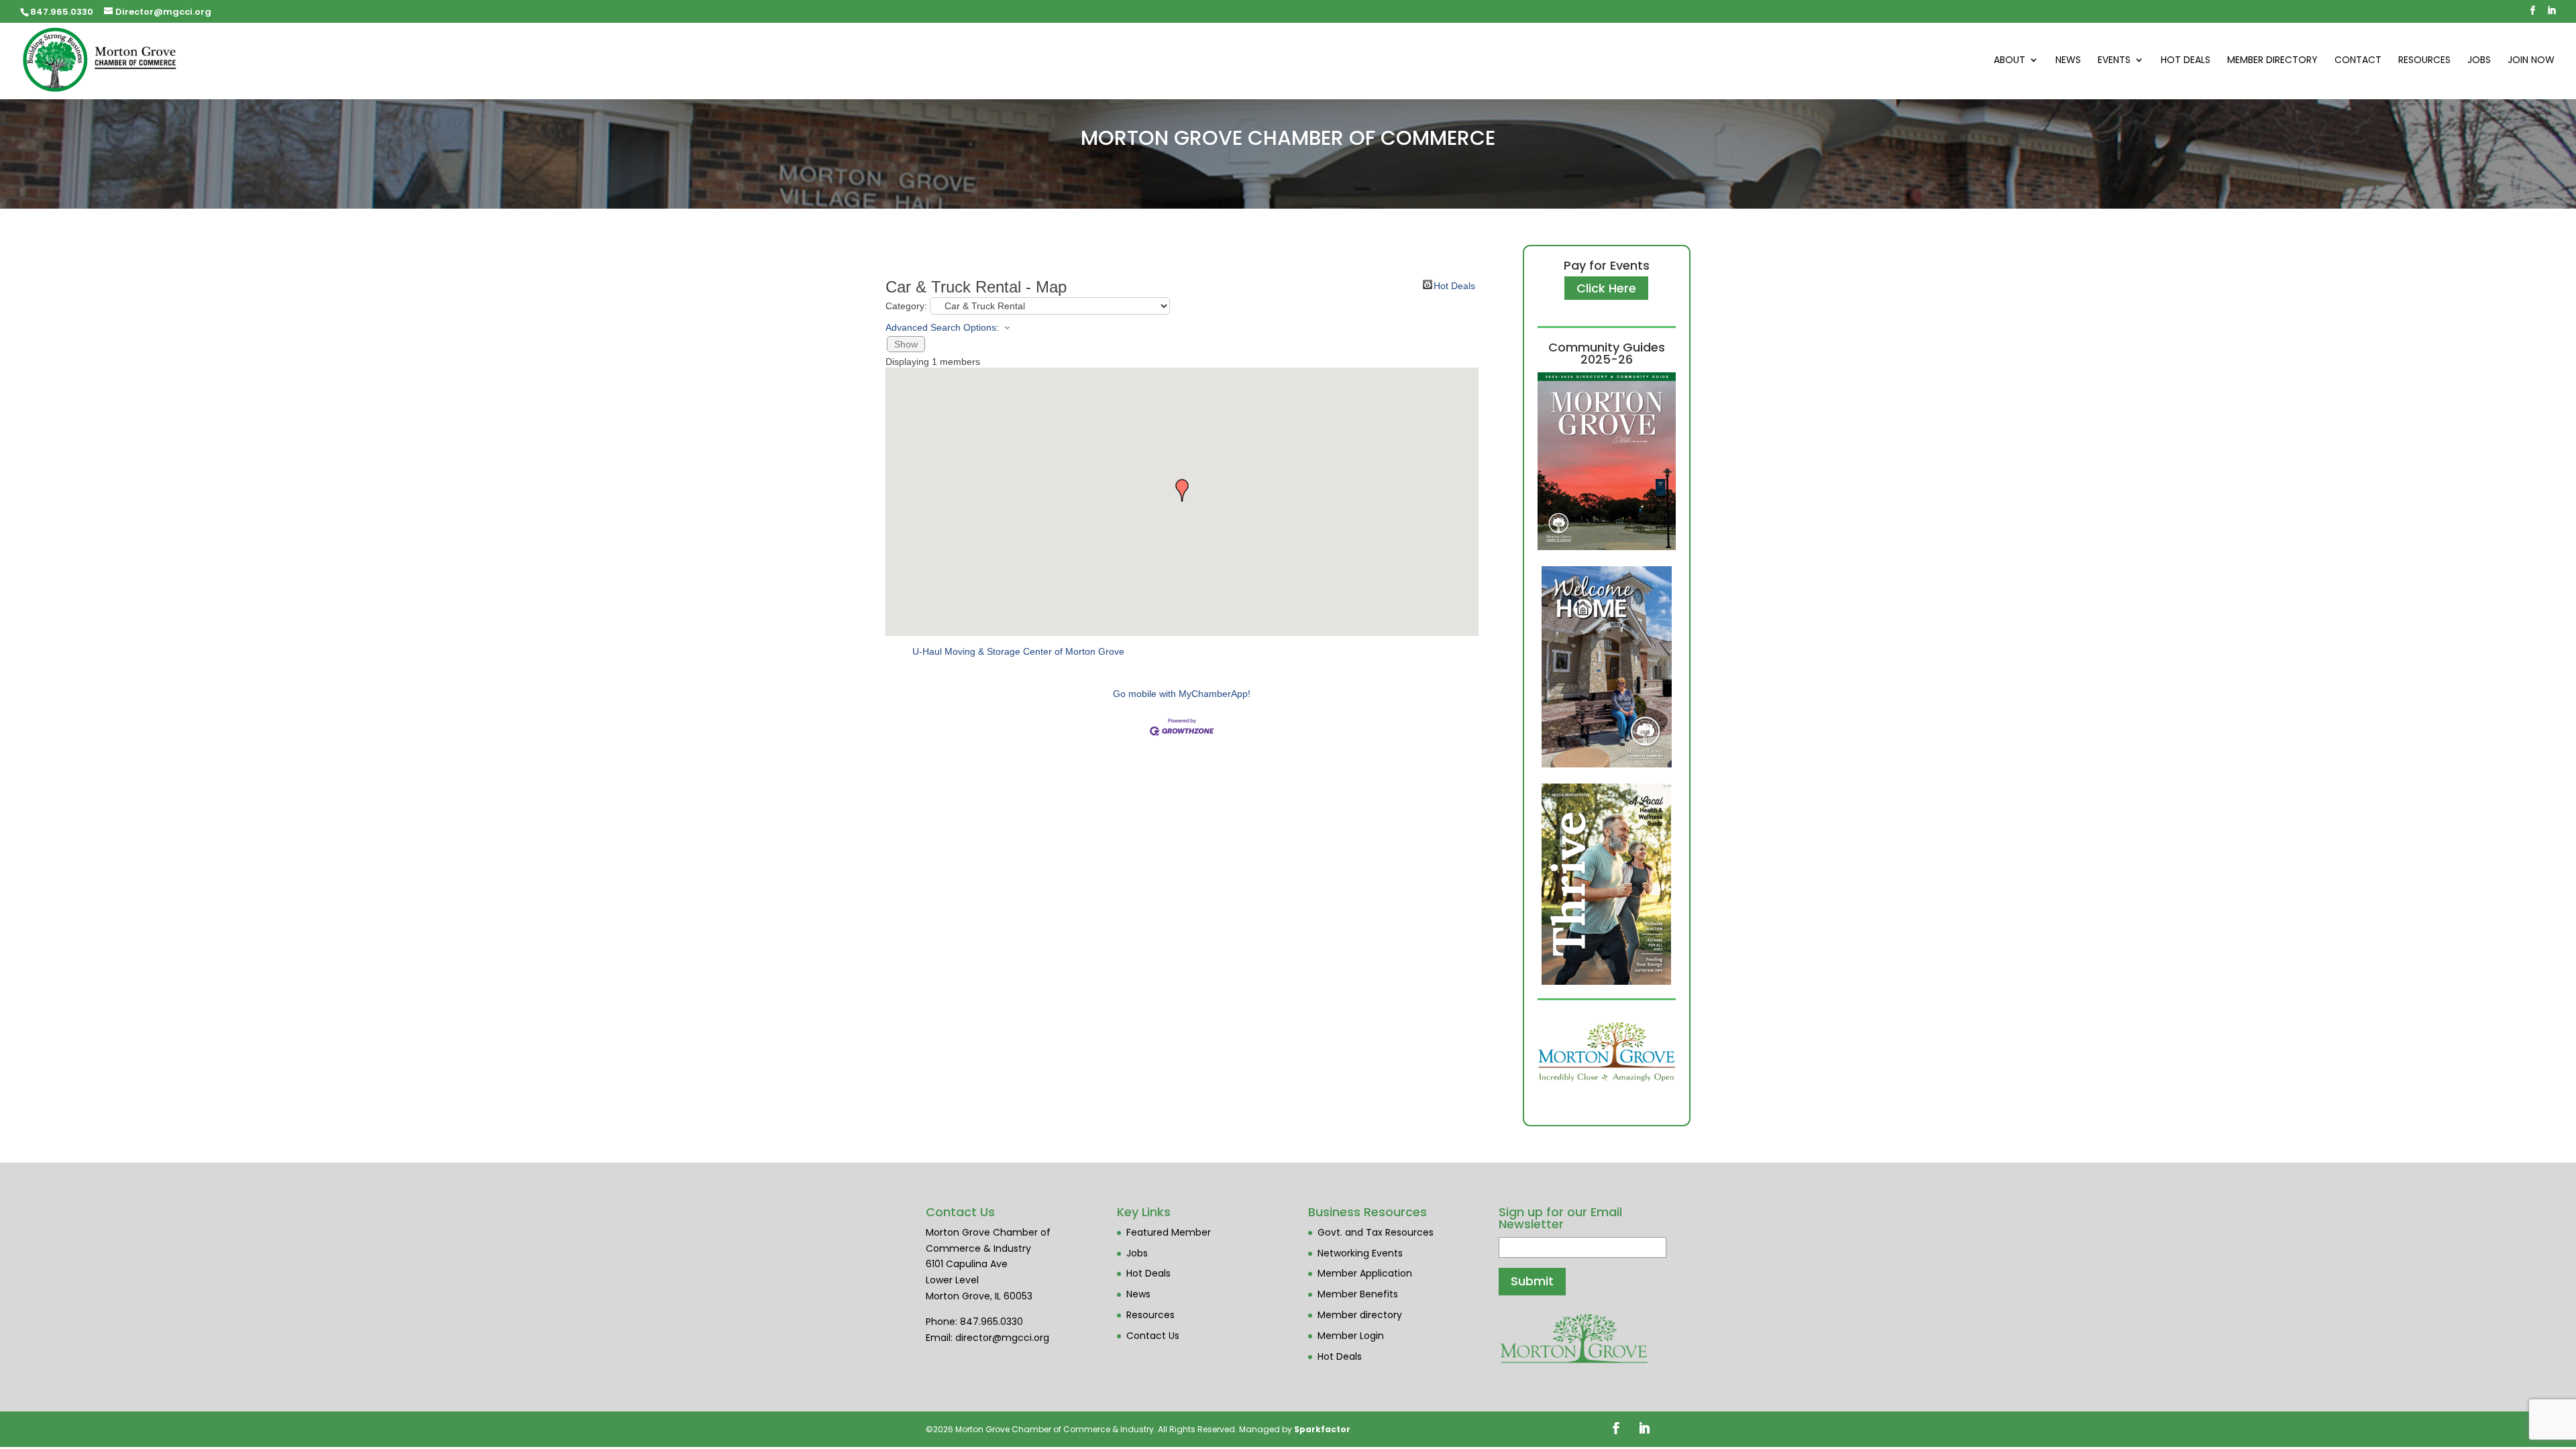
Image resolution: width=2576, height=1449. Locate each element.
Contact (2358, 61)
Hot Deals (2186, 61)
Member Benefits (1358, 1294)
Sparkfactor (1322, 1429)
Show (906, 344)
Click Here (1606, 288)
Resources (2424, 61)
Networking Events (1360, 1253)
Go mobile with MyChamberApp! (1182, 694)
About (2009, 61)
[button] (1182, 490)
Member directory (1360, 1315)
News (2068, 61)
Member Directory (2272, 61)
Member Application (1365, 1273)
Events (2114, 61)
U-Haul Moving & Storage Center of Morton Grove (1018, 651)
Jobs (2479, 61)
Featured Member (1169, 1232)
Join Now (2531, 61)
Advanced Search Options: (942, 327)
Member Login (1351, 1336)
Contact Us (1153, 1336)
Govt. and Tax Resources (1376, 1232)
